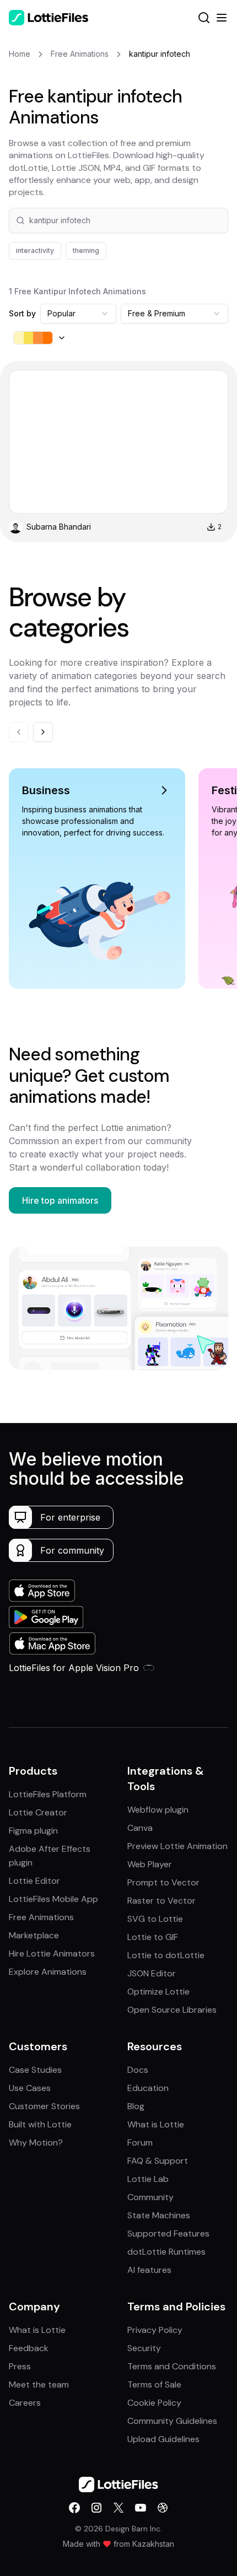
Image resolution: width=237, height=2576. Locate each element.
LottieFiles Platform (48, 1794)
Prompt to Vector (163, 1882)
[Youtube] (141, 2508)
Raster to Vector (161, 1901)
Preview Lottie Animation (177, 1846)
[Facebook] (74, 2508)
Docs (138, 2070)
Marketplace (34, 1935)
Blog (136, 2106)
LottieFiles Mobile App (53, 1899)
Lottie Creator (38, 1812)
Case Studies (35, 2070)
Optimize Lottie (158, 1992)
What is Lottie (156, 2124)
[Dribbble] (163, 2508)
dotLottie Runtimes (166, 2252)
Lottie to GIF (153, 1937)
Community (150, 2197)
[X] (118, 2508)
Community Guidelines (172, 2421)
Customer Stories (44, 2106)
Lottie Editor (34, 1881)
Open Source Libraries (172, 2010)
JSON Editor (152, 1973)
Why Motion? (36, 2143)
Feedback (29, 2348)
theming (86, 250)
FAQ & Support (158, 2161)
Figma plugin (33, 1831)
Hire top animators (60, 1200)
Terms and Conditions (172, 2366)
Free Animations (41, 1917)
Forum (140, 2143)
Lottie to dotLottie (166, 1955)
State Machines (159, 2215)
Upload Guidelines (163, 2439)
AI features (149, 2270)
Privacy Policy (155, 2330)
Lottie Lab (148, 2179)
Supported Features (168, 2233)
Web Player (150, 1864)
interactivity (35, 250)
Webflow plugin (158, 1810)
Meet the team (39, 2384)
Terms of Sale (154, 2384)
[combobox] (78, 314)
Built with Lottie (40, 2124)
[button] (118, 220)
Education (148, 2088)
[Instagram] (96, 2508)
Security (144, 2348)
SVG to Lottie (155, 1919)
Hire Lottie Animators (52, 1953)
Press (20, 2366)
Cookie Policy (154, 2403)
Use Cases (30, 2088)
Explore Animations (48, 1972)
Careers (25, 2403)
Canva (140, 1828)
